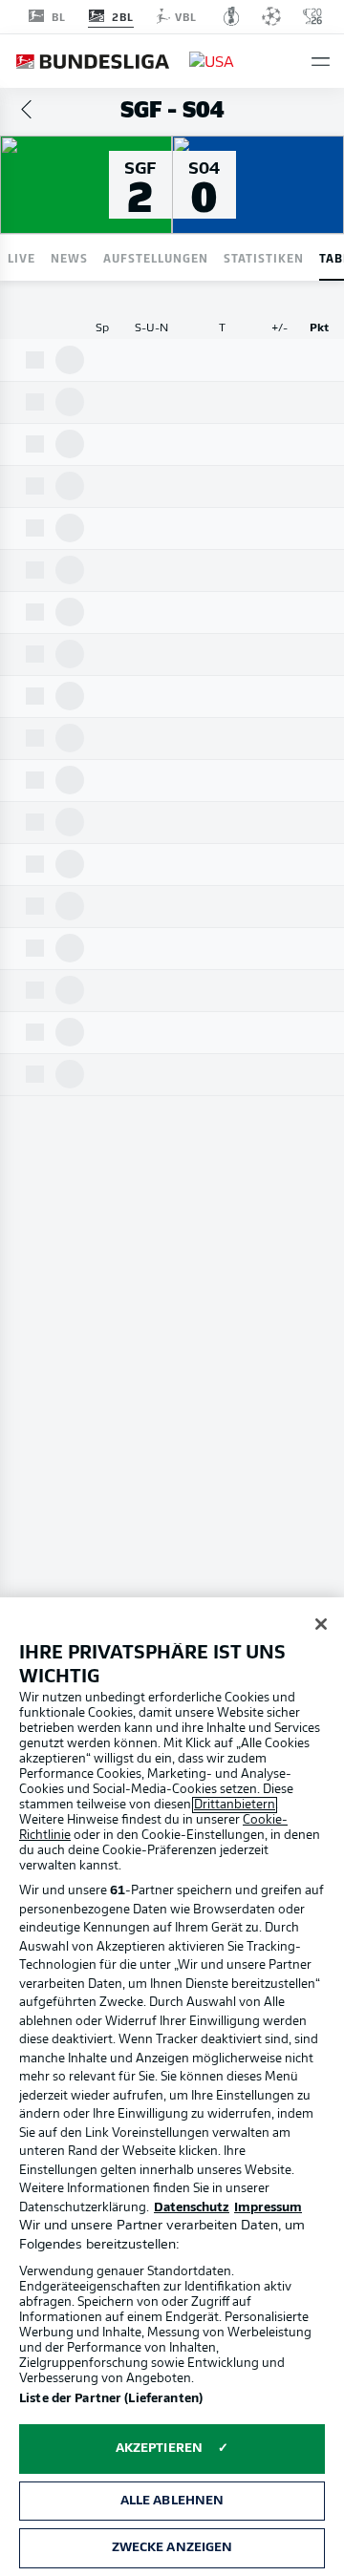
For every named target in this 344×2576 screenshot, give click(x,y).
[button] (321, 62)
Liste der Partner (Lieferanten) (111, 2399)
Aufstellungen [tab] (156, 257)
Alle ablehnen (172, 2501)
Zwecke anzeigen (172, 2548)
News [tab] (69, 257)
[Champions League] (271, 16)
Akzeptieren (159, 2449)
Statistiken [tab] (264, 257)
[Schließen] (321, 1624)
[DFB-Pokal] (232, 16)
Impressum (268, 2208)
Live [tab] (21, 257)
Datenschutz (192, 2208)
